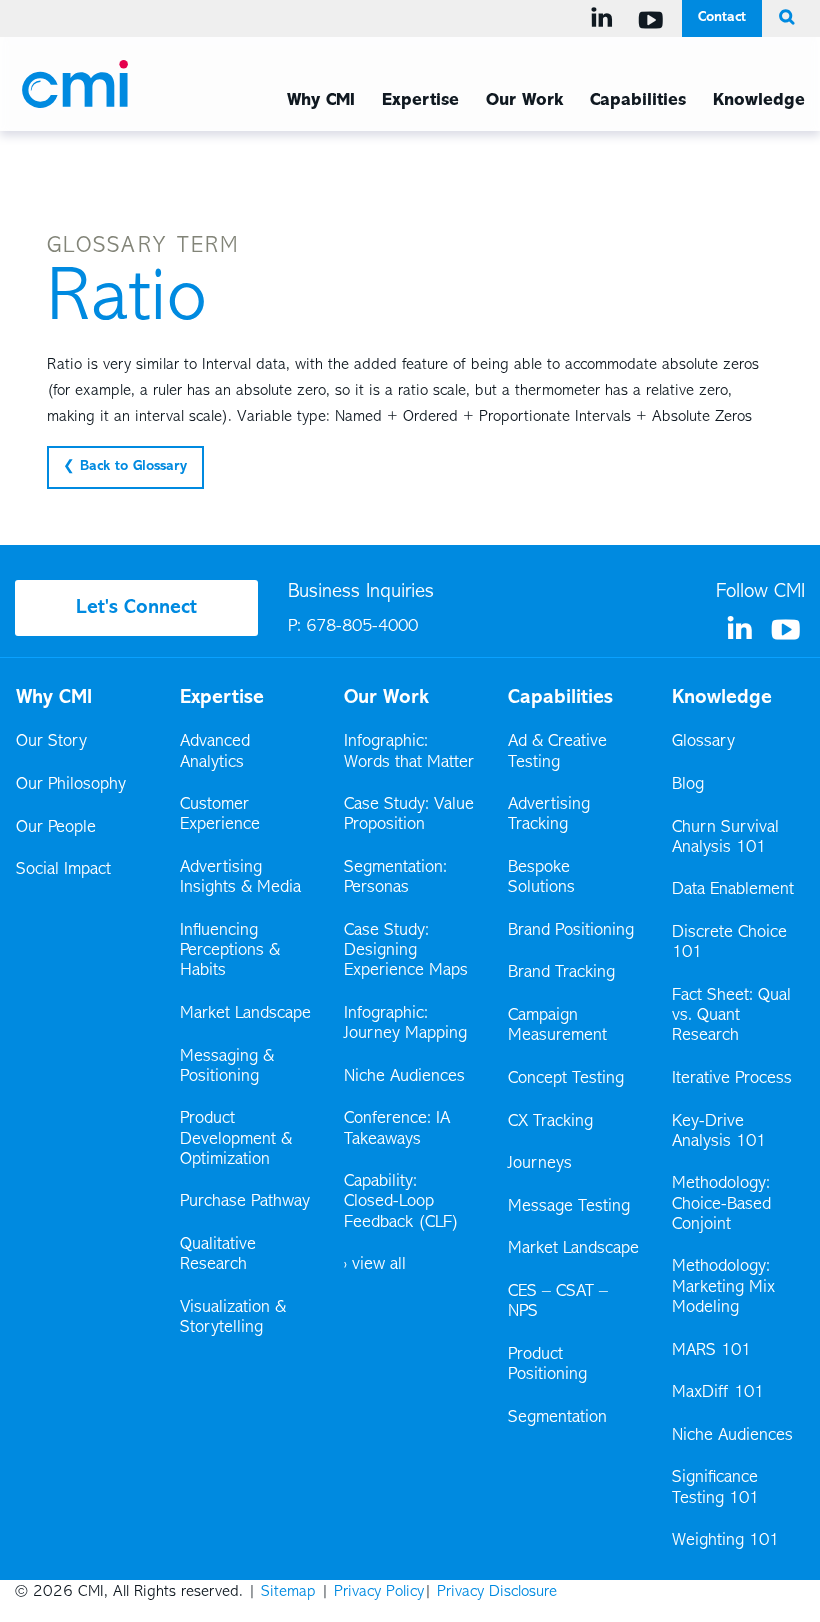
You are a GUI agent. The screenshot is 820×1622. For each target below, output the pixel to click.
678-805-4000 (362, 627)
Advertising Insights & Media (240, 878)
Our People (56, 828)
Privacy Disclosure (497, 1592)
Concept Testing (566, 1079)
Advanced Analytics (215, 752)
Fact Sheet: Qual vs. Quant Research (731, 1016)
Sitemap (288, 1592)
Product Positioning (549, 1365)
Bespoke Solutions (541, 878)
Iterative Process (732, 1079)
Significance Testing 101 (715, 1488)
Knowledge (759, 101)
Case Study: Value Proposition (409, 815)
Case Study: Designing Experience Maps (406, 951)
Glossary (703, 742)
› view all (375, 1265)
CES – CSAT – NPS (558, 1302)
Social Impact (63, 870)
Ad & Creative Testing (557, 752)
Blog (688, 785)
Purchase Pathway (245, 1202)
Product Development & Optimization (236, 1139)
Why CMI (321, 101)
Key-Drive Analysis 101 (719, 1132)
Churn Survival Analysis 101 (725, 838)
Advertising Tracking (549, 815)
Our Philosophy (71, 785)
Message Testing (569, 1207)
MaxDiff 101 (718, 1393)
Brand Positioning (571, 931)
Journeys (541, 1164)
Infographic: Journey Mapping (405, 1024)
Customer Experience (220, 815)
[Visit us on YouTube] (654, 20)
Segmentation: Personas (395, 878)
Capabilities (638, 101)
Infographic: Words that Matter (409, 752)
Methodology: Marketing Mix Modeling (723, 1287)
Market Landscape (245, 1014)
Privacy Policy (379, 1592)
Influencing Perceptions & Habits (230, 951)
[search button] (783, 18)
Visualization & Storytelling (233, 1318)
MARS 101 (711, 1351)
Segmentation (557, 1418)
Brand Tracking (561, 973)
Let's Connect (136, 608)
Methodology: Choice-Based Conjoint (721, 1204)
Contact (722, 17)
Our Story (51, 742)
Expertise (420, 101)
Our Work (524, 101)
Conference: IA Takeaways (397, 1129)
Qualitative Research (218, 1255)
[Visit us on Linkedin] (605, 18)
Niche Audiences (404, 1077)
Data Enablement (733, 890)
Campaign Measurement (559, 1026)
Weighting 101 (725, 1541)
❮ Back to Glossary (125, 466)
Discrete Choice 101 (729, 943)
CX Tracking (552, 1122)
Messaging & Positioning (227, 1067)
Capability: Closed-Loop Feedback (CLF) (401, 1202)
